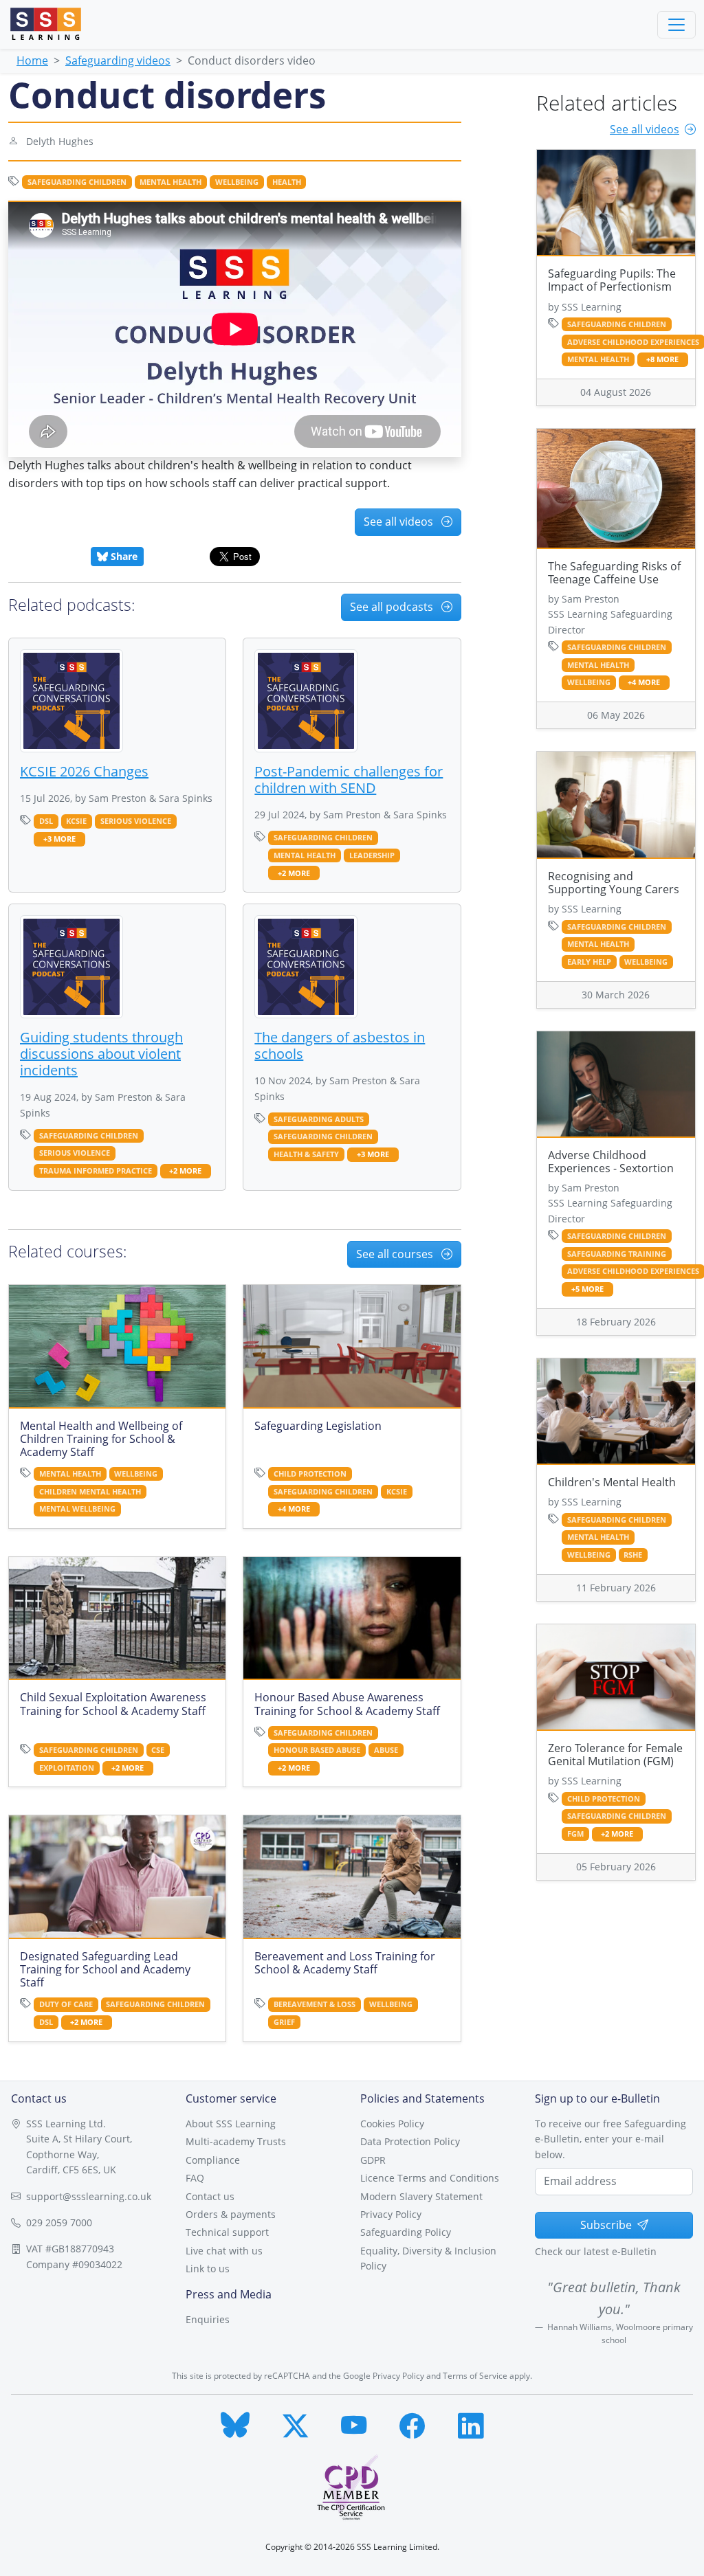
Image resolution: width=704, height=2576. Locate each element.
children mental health (90, 1492)
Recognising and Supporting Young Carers (614, 883)
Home (32, 60)
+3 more (59, 839)
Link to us (208, 2269)
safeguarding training (617, 1254)
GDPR (373, 2160)
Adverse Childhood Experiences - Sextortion (611, 1162)
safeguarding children (77, 182)
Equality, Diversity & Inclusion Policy (428, 2258)
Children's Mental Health (612, 1482)
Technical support (227, 2232)
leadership (372, 855)
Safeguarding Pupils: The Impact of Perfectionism (612, 280)
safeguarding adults (319, 1119)
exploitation (67, 1768)
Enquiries (208, 2319)
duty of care (66, 2004)
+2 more (294, 874)
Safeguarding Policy (406, 2232)
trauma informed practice (96, 1171)
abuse (386, 1750)
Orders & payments (231, 2214)
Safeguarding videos (118, 60)
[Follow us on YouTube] (354, 2424)
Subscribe (606, 2225)
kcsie (76, 821)
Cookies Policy (392, 2124)
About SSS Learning (231, 2124)
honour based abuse (317, 1750)
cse (158, 1750)
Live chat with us (224, 2251)
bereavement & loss (315, 2004)
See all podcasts (393, 607)
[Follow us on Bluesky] (235, 2423)
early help (589, 962)
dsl (46, 821)
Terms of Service (475, 2376)
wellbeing (237, 182)
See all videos (400, 522)
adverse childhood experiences (633, 342)
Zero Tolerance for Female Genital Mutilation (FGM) (615, 1755)
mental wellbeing (77, 1509)
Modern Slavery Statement (421, 2196)
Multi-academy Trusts (236, 2141)
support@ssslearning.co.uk (89, 2196)
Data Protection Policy (410, 2141)
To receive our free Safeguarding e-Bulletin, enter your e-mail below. (610, 2139)
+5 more (587, 1289)
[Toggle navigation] (676, 25)
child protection (310, 1474)
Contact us (210, 2196)
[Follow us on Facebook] (412, 2424)
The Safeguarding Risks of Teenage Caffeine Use (614, 573)
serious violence (136, 821)
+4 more (294, 1509)
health (287, 182)
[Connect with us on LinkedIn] (471, 2424)
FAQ (195, 2178)
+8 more (662, 360)
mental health (170, 182)
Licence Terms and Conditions (430, 2178)
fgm (575, 1834)
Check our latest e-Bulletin (596, 2251)
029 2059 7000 (59, 2222)
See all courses (396, 1254)
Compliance (213, 2160)
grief (284, 2022)
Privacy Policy (391, 2214)
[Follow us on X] (295, 2424)
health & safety (306, 1154)
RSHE (633, 1555)
